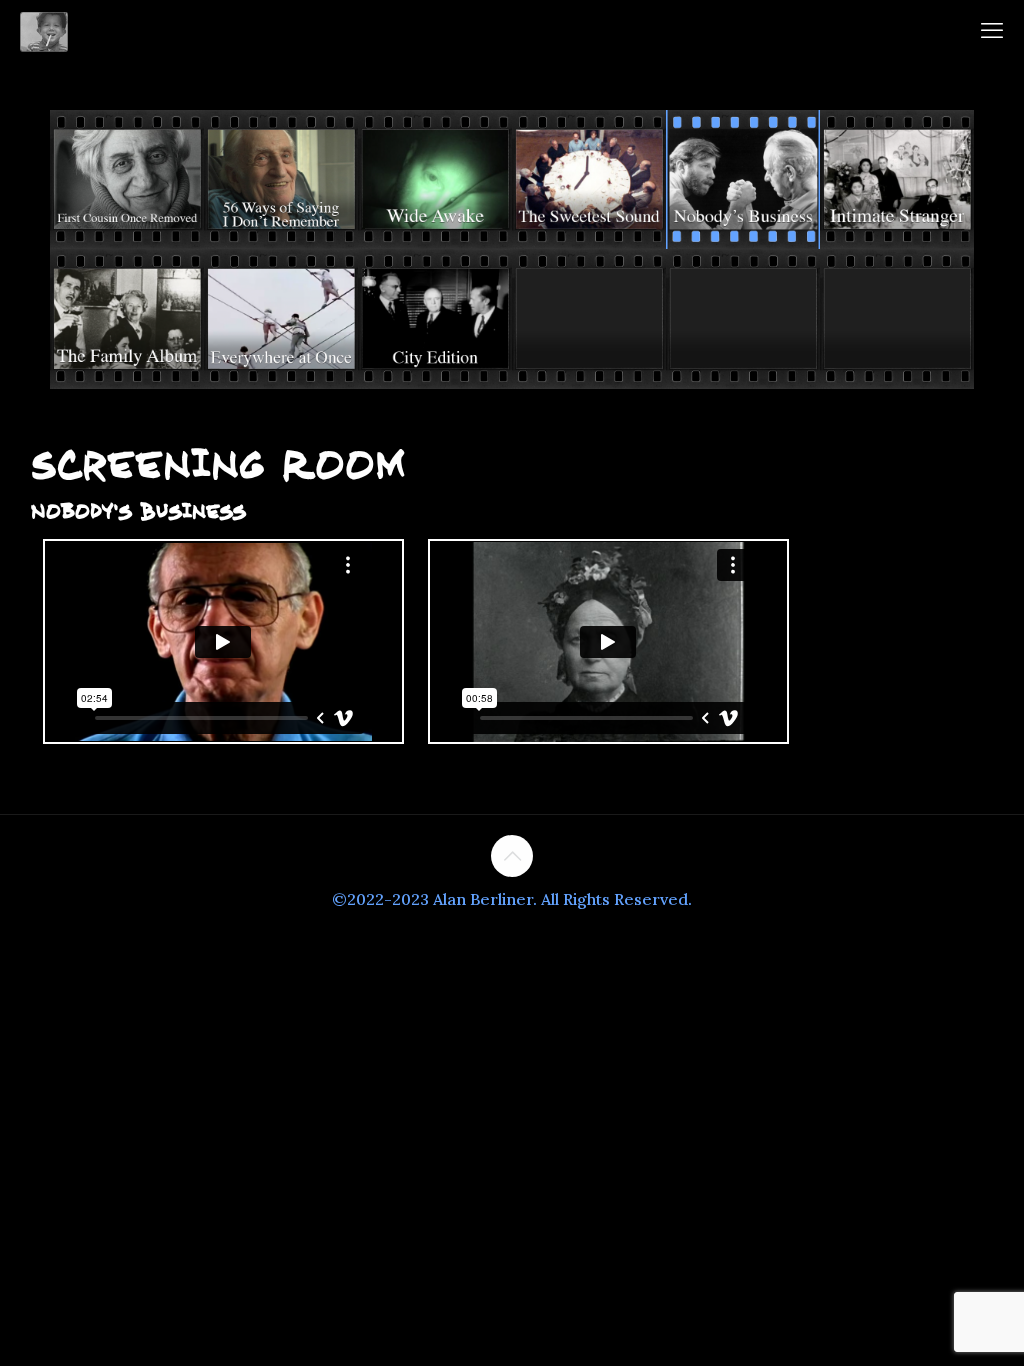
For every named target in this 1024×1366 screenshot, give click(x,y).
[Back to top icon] (512, 856)
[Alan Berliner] (44, 30)
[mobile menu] (992, 30)
